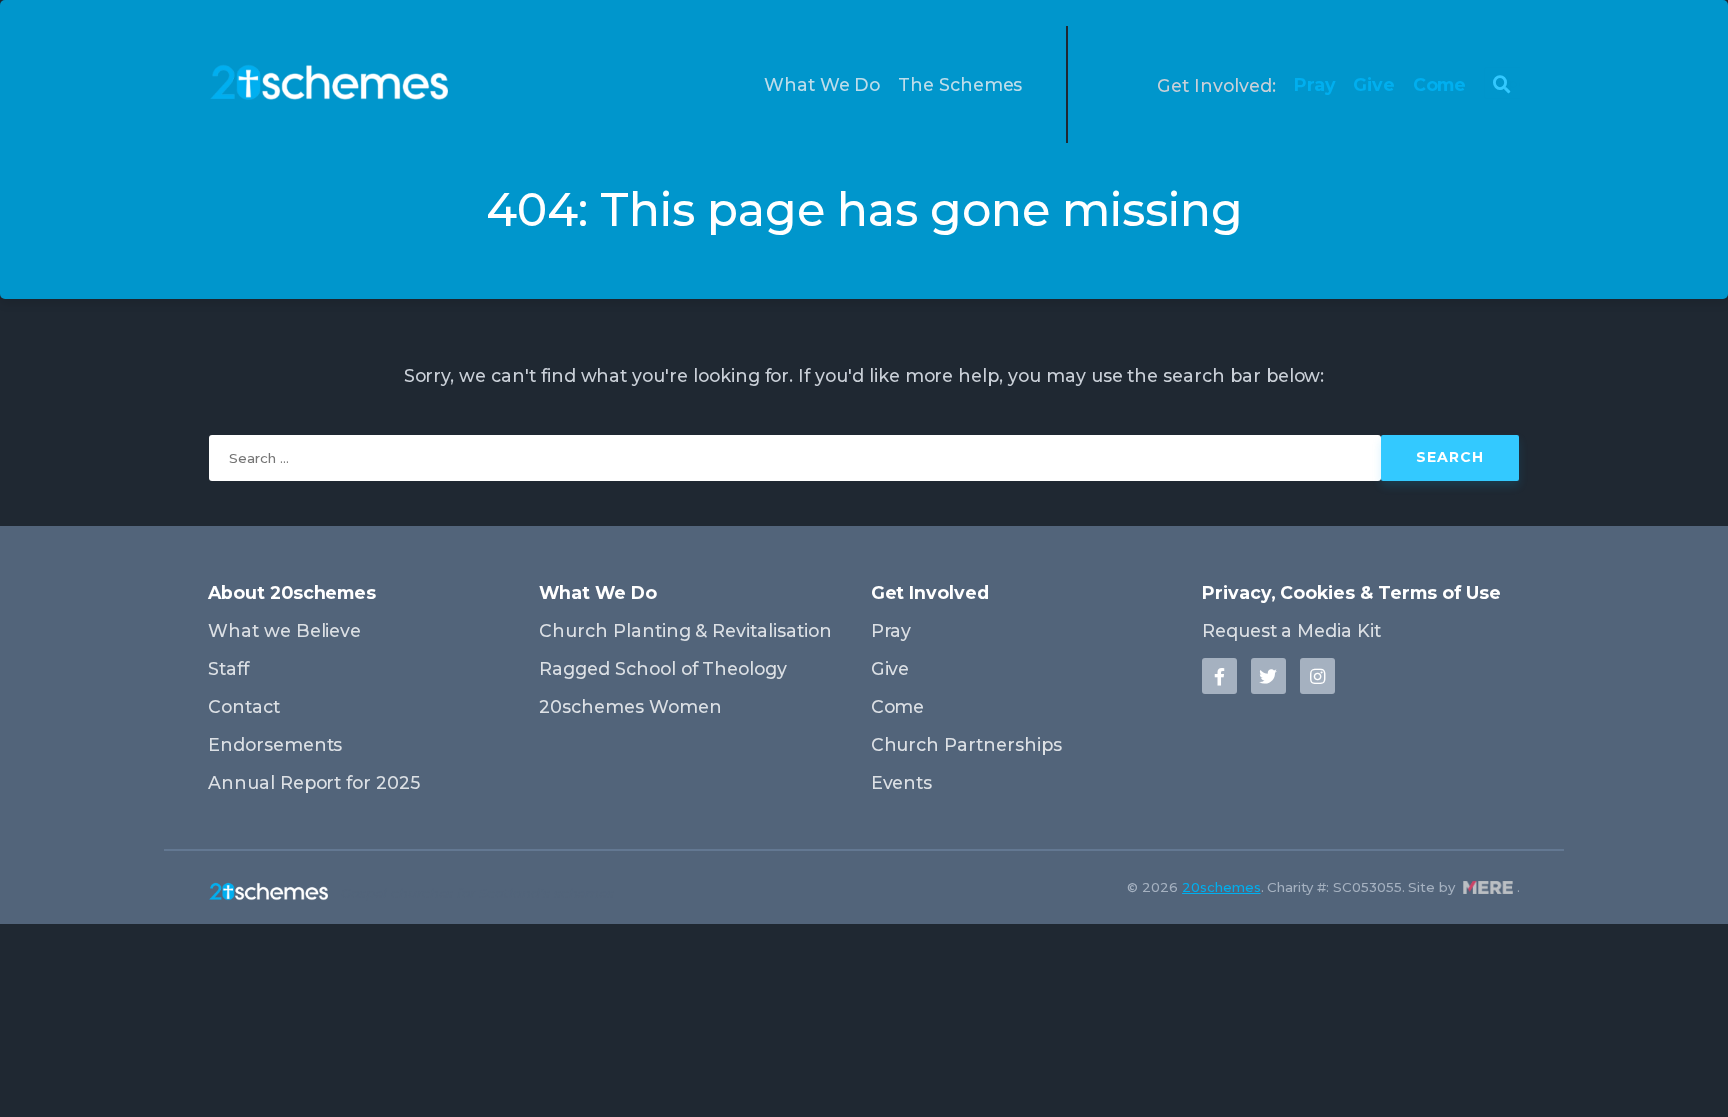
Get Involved (930, 592)
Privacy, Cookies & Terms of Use (1351, 592)
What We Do (822, 84)
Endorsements (275, 744)
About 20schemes (292, 592)
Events (902, 782)
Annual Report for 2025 (314, 782)
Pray (1315, 84)
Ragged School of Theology (663, 668)
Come (1440, 84)
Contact (244, 706)
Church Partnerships (966, 744)
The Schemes (960, 84)
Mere (1488, 887)
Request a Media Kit (1291, 630)
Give (1374, 84)
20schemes (1221, 887)
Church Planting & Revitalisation (685, 630)
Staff (228, 668)
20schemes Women (630, 706)
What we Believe (284, 630)
